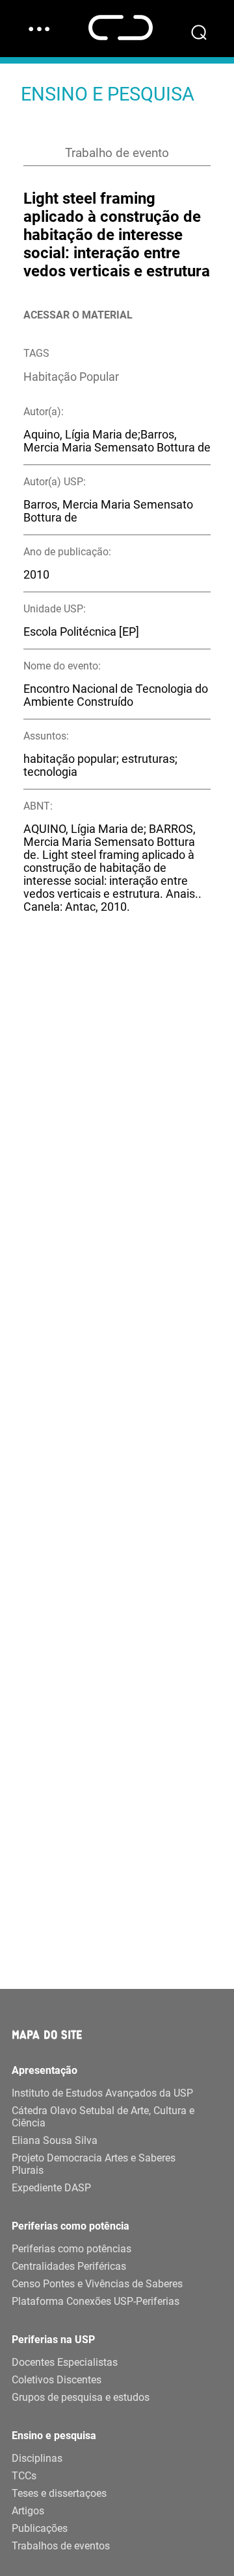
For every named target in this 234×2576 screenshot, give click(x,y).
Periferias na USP (53, 2340)
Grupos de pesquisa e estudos (81, 2397)
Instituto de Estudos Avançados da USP (102, 2093)
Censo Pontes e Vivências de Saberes (97, 2284)
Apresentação (45, 2070)
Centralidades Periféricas (69, 2266)
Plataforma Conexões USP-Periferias (96, 2301)
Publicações (40, 2528)
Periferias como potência (71, 2226)
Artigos (28, 2511)
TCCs (24, 2476)
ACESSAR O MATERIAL (78, 315)
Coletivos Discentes (57, 2380)
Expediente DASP (51, 2188)
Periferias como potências (71, 2249)
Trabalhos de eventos (61, 2546)
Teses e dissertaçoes (59, 2493)
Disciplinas (37, 2458)
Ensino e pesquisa (54, 2436)
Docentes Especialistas (65, 2362)
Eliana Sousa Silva (55, 2140)
